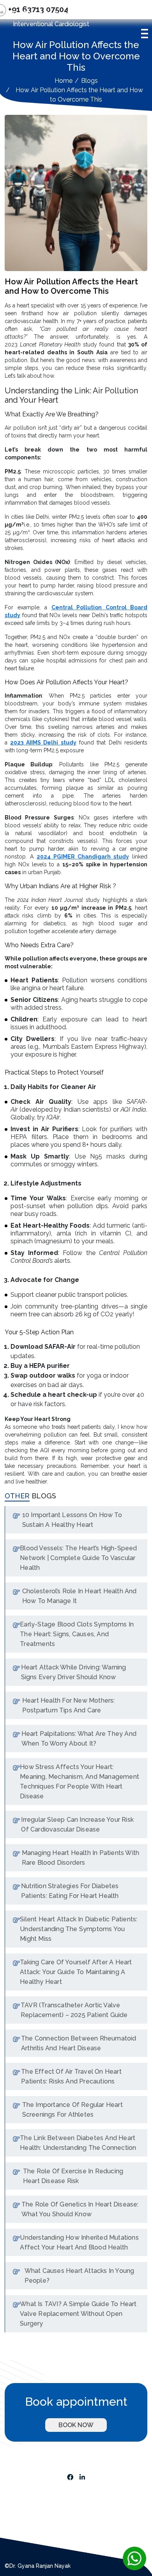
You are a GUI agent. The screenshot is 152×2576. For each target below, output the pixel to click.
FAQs (13, 2534)
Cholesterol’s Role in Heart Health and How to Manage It (80, 1596)
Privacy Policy (25, 2505)
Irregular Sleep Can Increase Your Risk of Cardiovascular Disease (77, 1824)
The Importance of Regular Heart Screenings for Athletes (72, 2110)
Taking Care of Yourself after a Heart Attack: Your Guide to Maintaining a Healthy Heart (76, 1972)
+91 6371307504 (84, 2456)
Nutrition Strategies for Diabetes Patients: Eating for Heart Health (70, 1891)
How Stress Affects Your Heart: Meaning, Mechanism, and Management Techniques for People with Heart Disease (80, 1782)
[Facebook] (70, 2476)
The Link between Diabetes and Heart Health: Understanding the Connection (78, 2143)
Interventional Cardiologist (51, 24)
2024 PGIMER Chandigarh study (83, 857)
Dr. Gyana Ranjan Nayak (50, 13)
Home (64, 81)
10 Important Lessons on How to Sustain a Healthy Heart (72, 1520)
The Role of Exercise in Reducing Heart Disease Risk (73, 2176)
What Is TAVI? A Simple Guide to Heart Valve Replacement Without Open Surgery (78, 2314)
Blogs (89, 81)
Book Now (76, 2425)
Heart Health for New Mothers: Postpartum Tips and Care (69, 1705)
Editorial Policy (26, 2515)
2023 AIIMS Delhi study (43, 743)
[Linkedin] (82, 2476)
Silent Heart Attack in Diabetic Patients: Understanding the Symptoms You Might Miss (79, 1929)
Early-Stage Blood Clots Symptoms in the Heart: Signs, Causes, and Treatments (77, 1634)
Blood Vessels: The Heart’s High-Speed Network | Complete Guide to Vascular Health (78, 1558)
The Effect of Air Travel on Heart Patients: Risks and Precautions (71, 2076)
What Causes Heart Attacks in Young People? (80, 2276)
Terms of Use (24, 2496)
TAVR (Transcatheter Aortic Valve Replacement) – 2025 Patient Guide (74, 2010)
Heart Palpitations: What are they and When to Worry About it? (79, 1739)
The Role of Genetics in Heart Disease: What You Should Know (80, 2209)
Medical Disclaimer (32, 2487)
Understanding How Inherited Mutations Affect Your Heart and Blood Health (79, 2242)
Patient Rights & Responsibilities (51, 2524)
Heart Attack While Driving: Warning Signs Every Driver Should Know (74, 1672)
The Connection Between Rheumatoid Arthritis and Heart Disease (79, 2043)
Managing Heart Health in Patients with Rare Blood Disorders (81, 1858)
